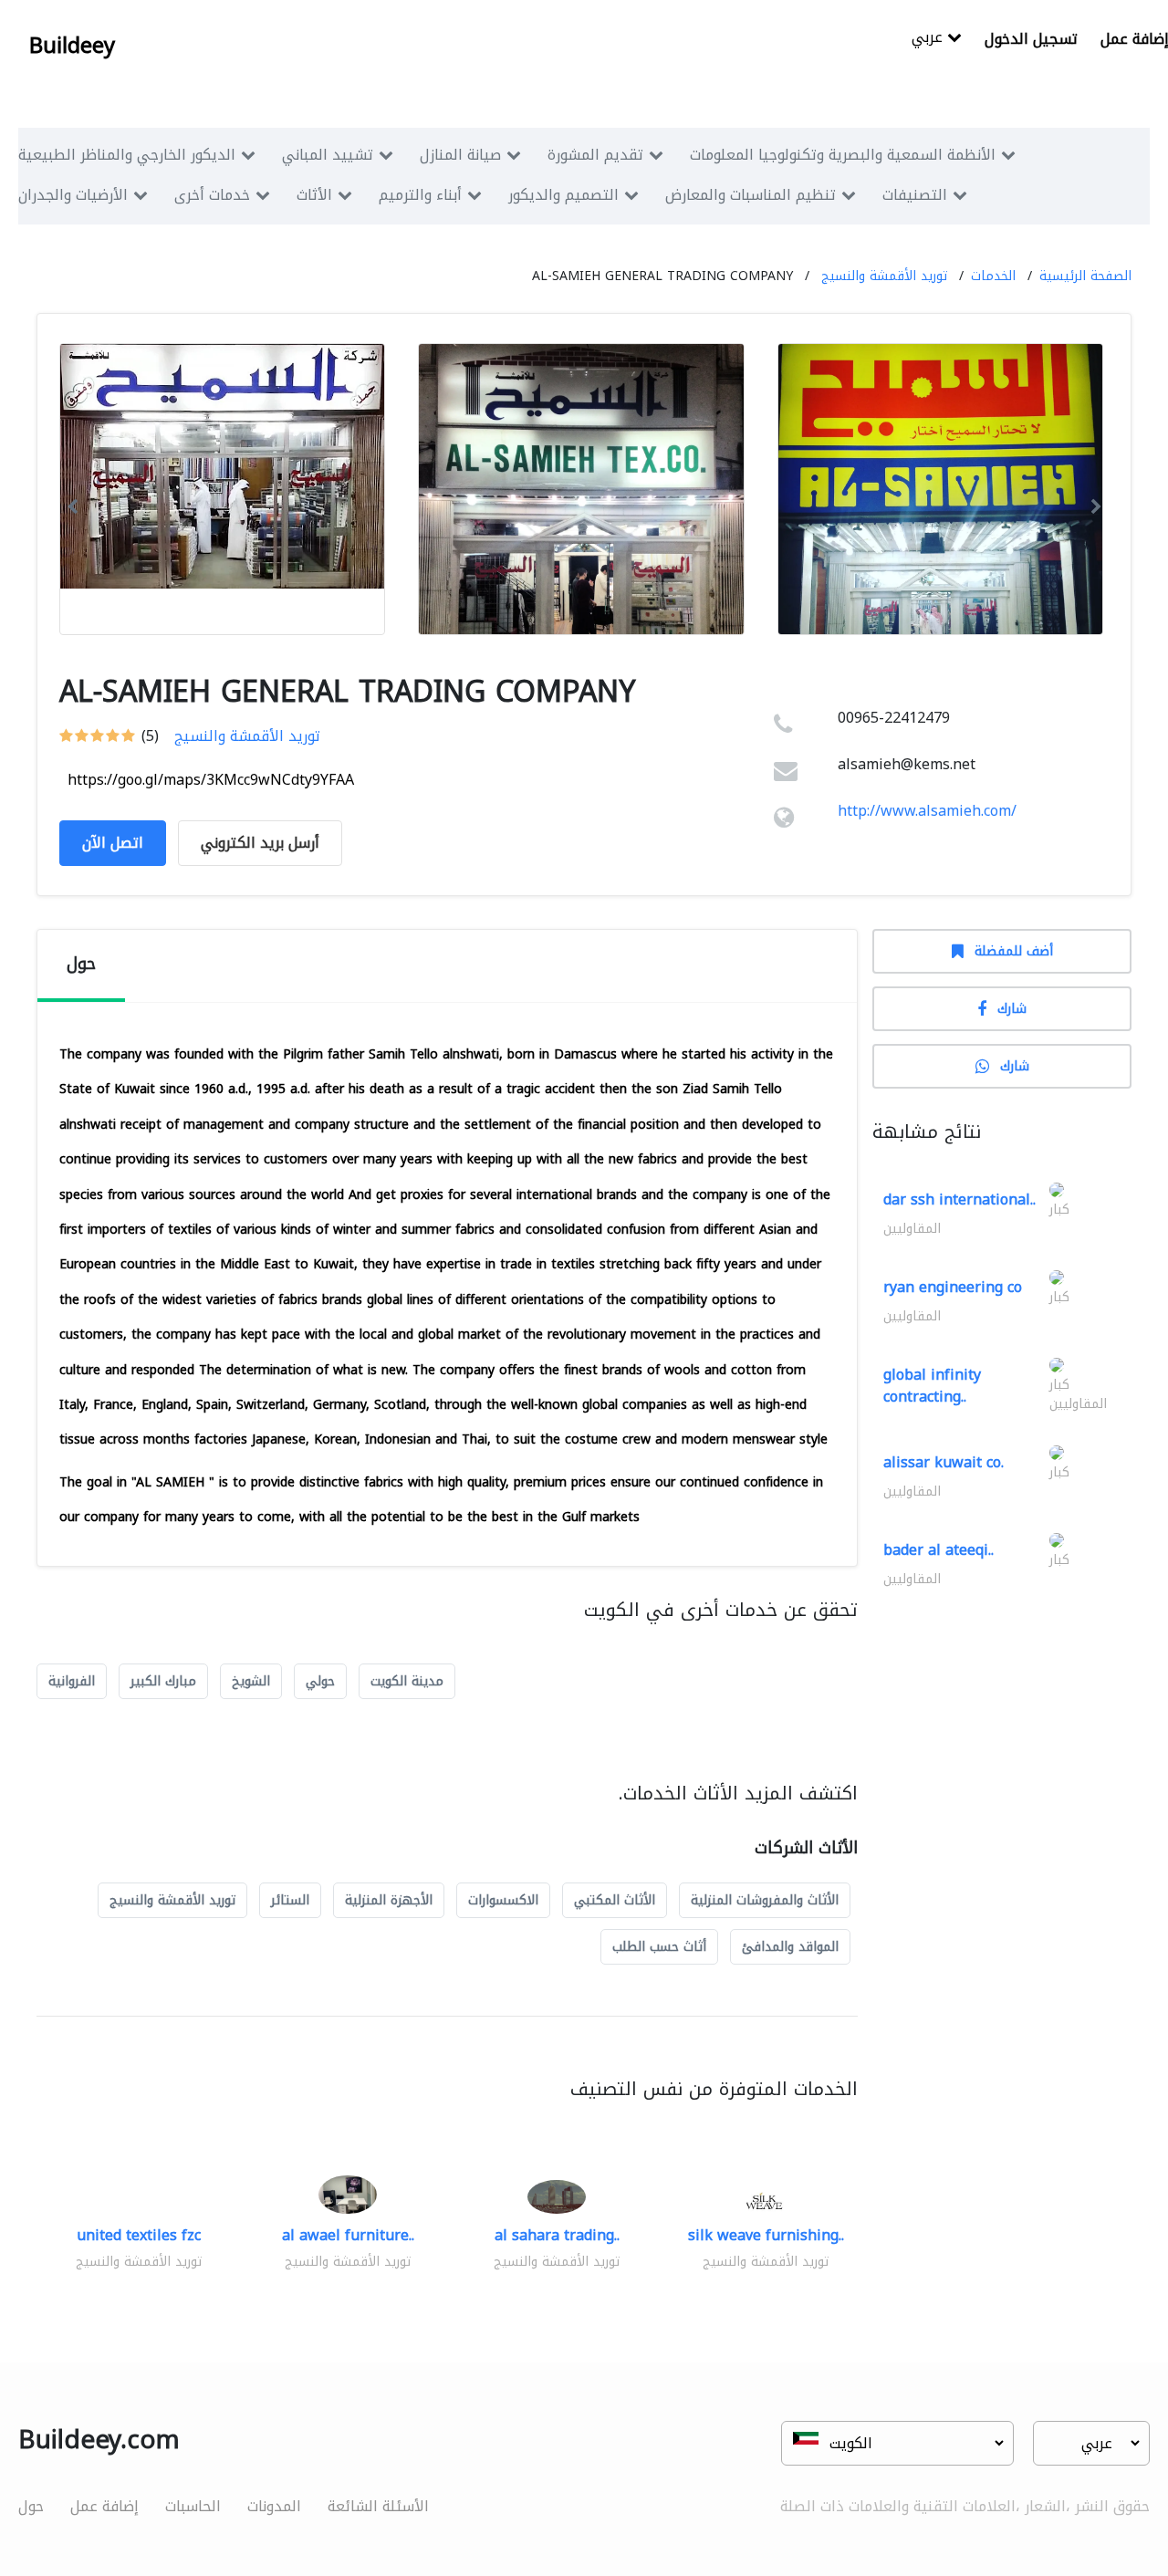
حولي (320, 1681)
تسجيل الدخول (1031, 39)
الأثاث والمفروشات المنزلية (765, 1900)
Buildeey (72, 46)
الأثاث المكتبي (615, 1900)
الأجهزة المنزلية (389, 1900)
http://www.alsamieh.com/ (927, 811)
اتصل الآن (113, 843)
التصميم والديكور (563, 195)
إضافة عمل (104, 2506)
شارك (1012, 1009)
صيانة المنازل (460, 155)
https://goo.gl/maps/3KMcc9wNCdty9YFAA (211, 780)
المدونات (274, 2506)
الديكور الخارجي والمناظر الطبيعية (127, 155)
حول (31, 2506)
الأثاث (314, 195)
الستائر (290, 1900)
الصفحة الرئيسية (1085, 276)
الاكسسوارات (503, 1900)
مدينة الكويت (407, 1681)
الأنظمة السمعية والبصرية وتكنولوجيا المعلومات (843, 155)
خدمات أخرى (212, 195)
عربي (929, 39)
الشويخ (251, 1681)
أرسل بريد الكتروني (260, 843)
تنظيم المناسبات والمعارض (751, 195)
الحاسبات (193, 2506)
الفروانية (72, 1681)
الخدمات (993, 276)
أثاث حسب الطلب (659, 1947)
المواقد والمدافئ (790, 1947)
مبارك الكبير (163, 1681)
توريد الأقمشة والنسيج (884, 276)
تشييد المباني (328, 155)
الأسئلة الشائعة (378, 2506)
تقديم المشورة (595, 155)
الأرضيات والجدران (73, 195)
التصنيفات (915, 195)
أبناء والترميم (420, 195)
